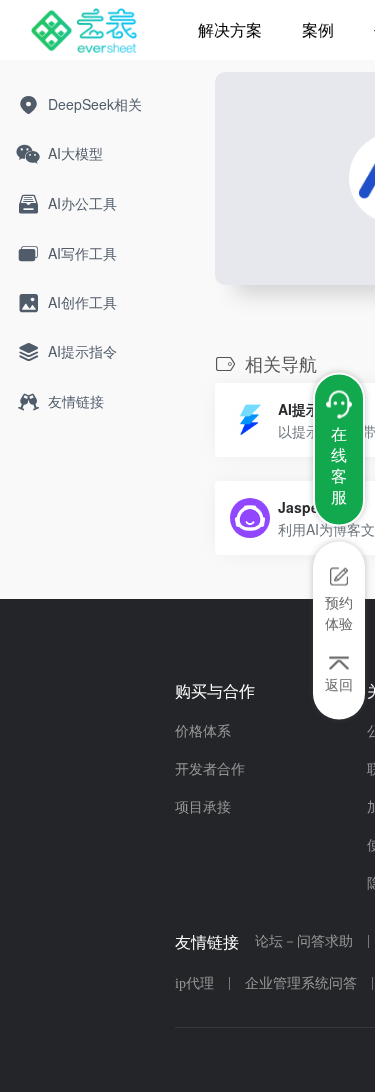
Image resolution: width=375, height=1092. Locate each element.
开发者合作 (210, 769)
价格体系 (203, 731)
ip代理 (194, 983)
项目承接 (203, 807)
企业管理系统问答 (301, 983)
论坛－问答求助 (304, 941)
